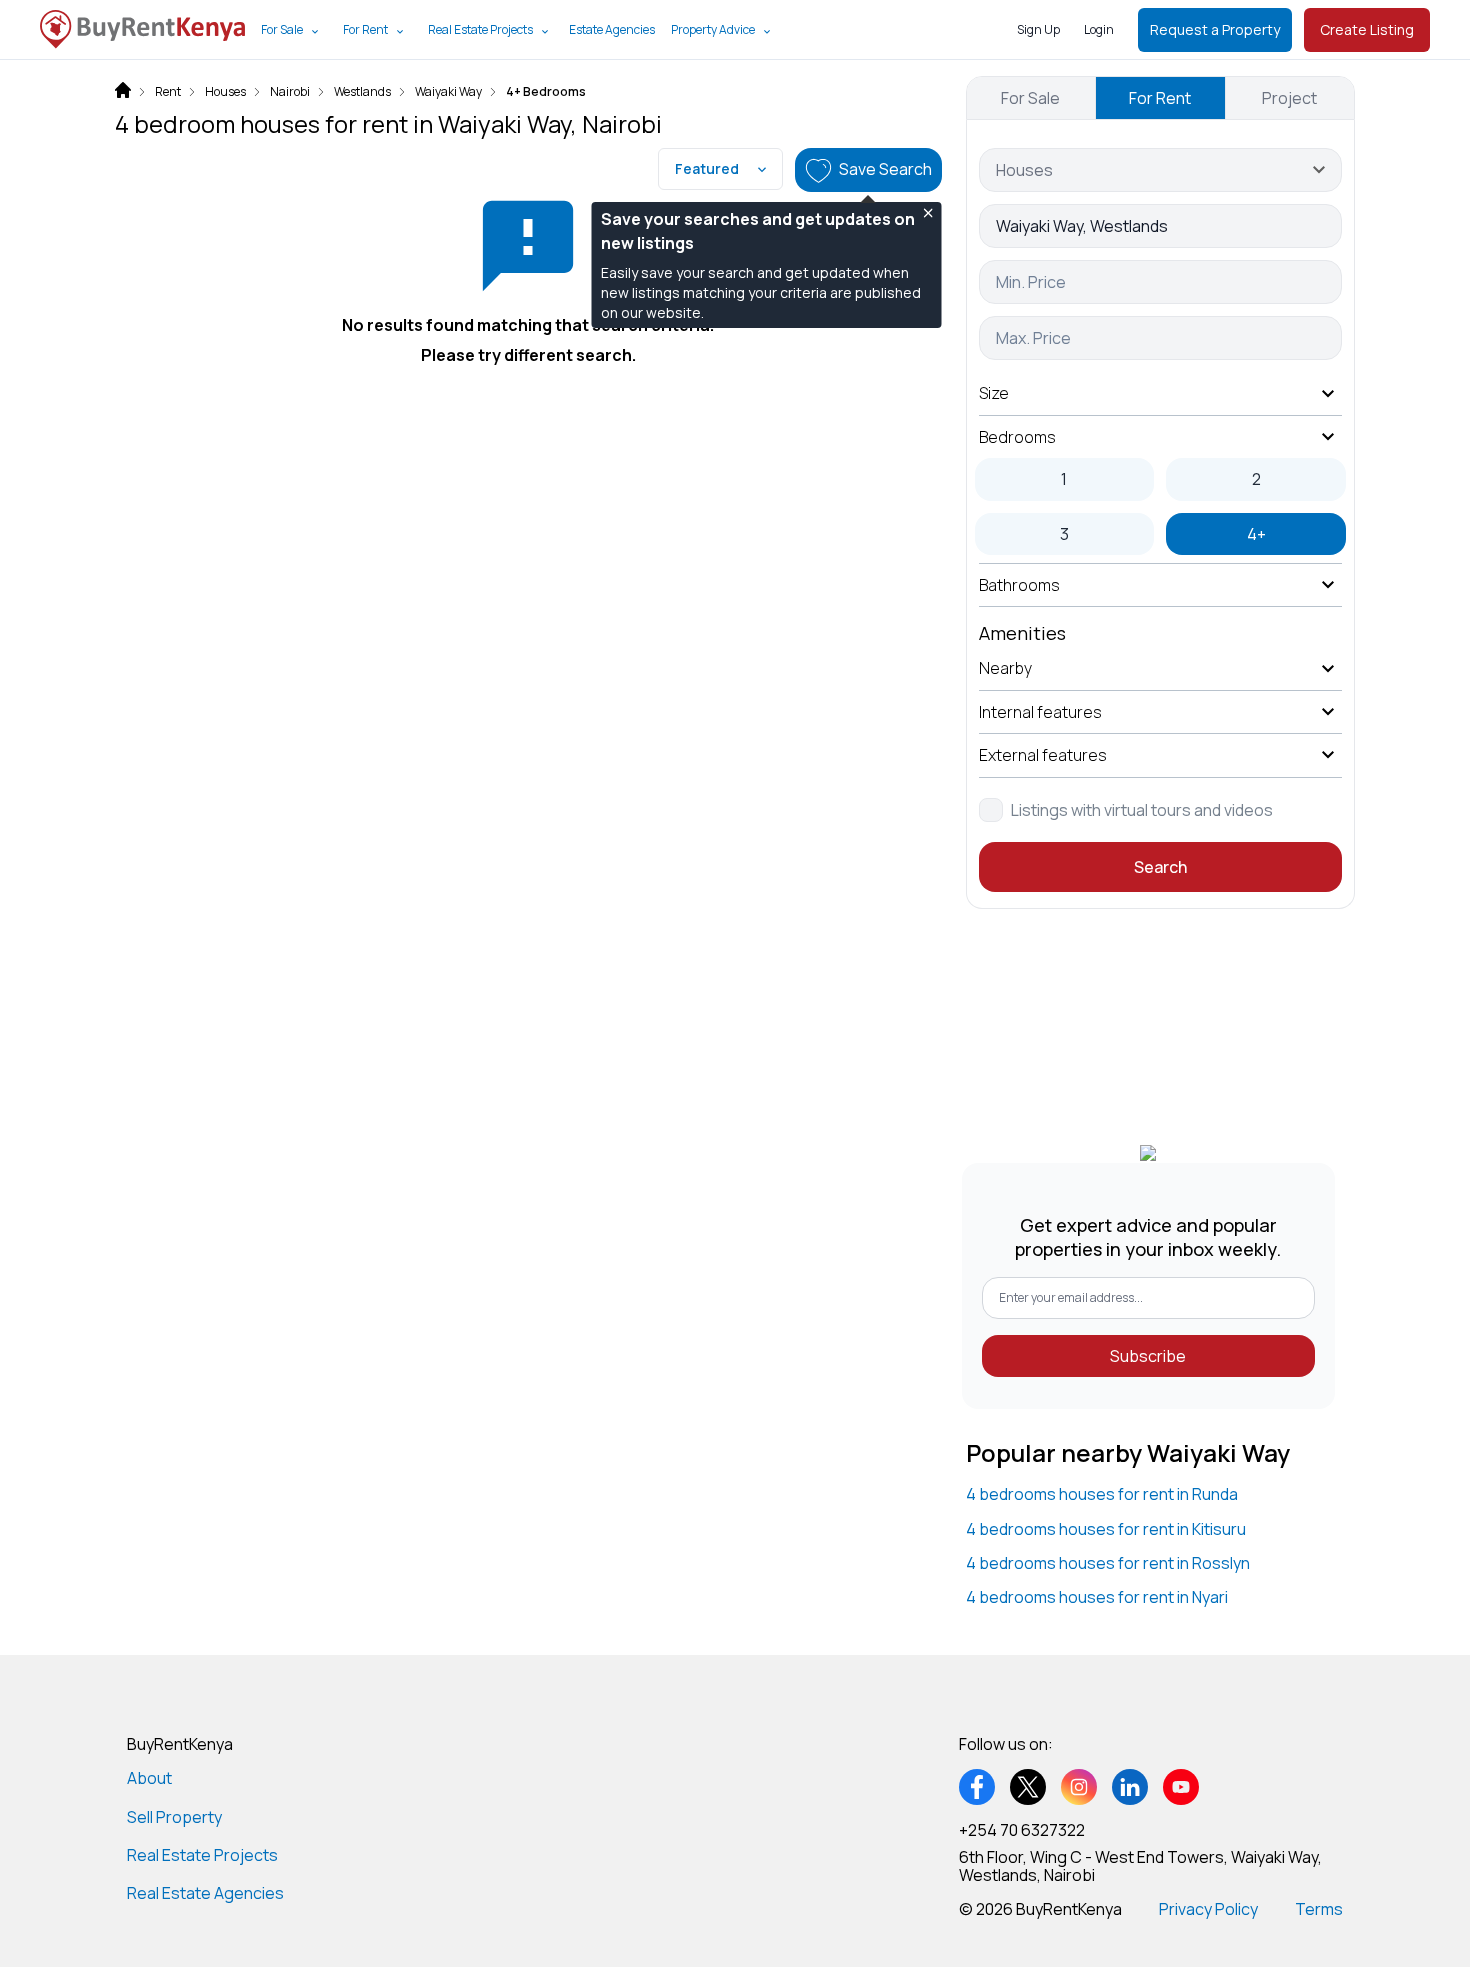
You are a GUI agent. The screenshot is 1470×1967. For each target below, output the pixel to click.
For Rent (365, 29)
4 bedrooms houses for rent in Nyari (1097, 1597)
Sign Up (1038, 29)
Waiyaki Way (448, 92)
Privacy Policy (1208, 1909)
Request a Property (1215, 29)
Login (1099, 29)
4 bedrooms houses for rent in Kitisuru (1106, 1529)
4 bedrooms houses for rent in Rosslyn (1108, 1563)
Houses (225, 92)
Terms (1319, 1909)
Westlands (362, 92)
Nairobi (290, 92)
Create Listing (1367, 29)
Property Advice (713, 29)
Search (1160, 867)
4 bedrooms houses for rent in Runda (1102, 1494)
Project (1289, 98)
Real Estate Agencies (205, 1893)
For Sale (282, 29)
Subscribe (1148, 1356)
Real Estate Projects (480, 29)
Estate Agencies (612, 29)
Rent (168, 92)
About (149, 1778)
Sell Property (174, 1817)
